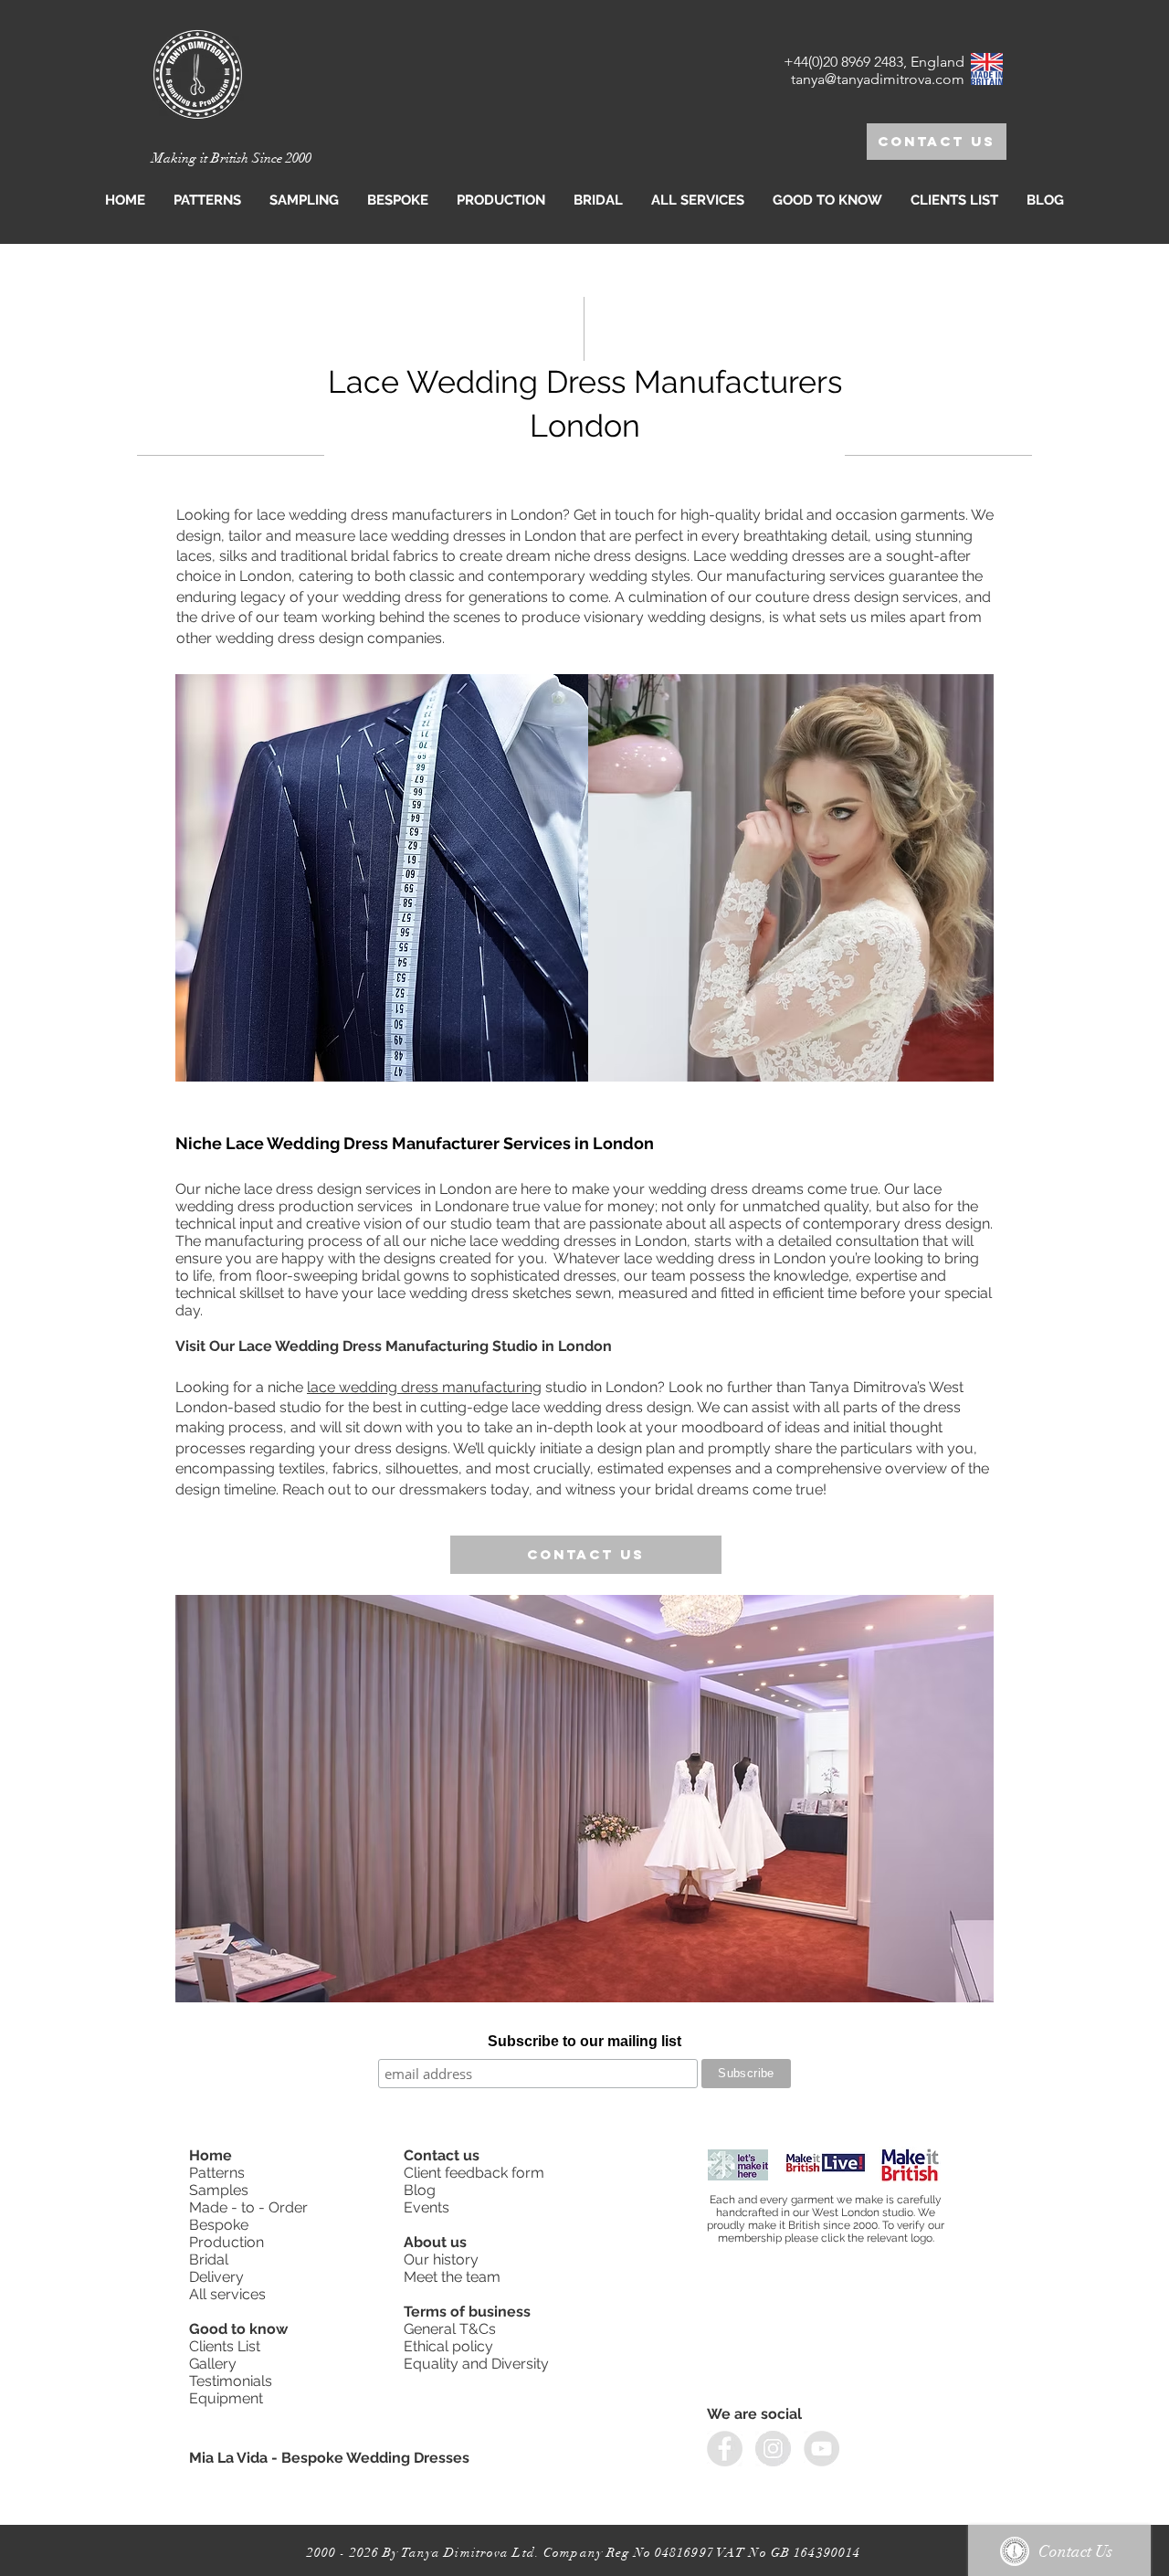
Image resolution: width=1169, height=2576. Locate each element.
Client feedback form (474, 2173)
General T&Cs (450, 2329)
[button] (304, 200)
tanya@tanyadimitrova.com (878, 79)
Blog (420, 2190)
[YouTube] (821, 2449)
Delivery (216, 2277)
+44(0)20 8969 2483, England (874, 62)
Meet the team (452, 2277)
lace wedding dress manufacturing (424, 1387)
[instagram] (773, 2449)
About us (435, 2242)
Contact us (443, 2155)
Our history (443, 2259)
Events (427, 2207)
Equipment (228, 2398)
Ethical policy (450, 2346)
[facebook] (725, 2449)
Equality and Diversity (476, 2364)
